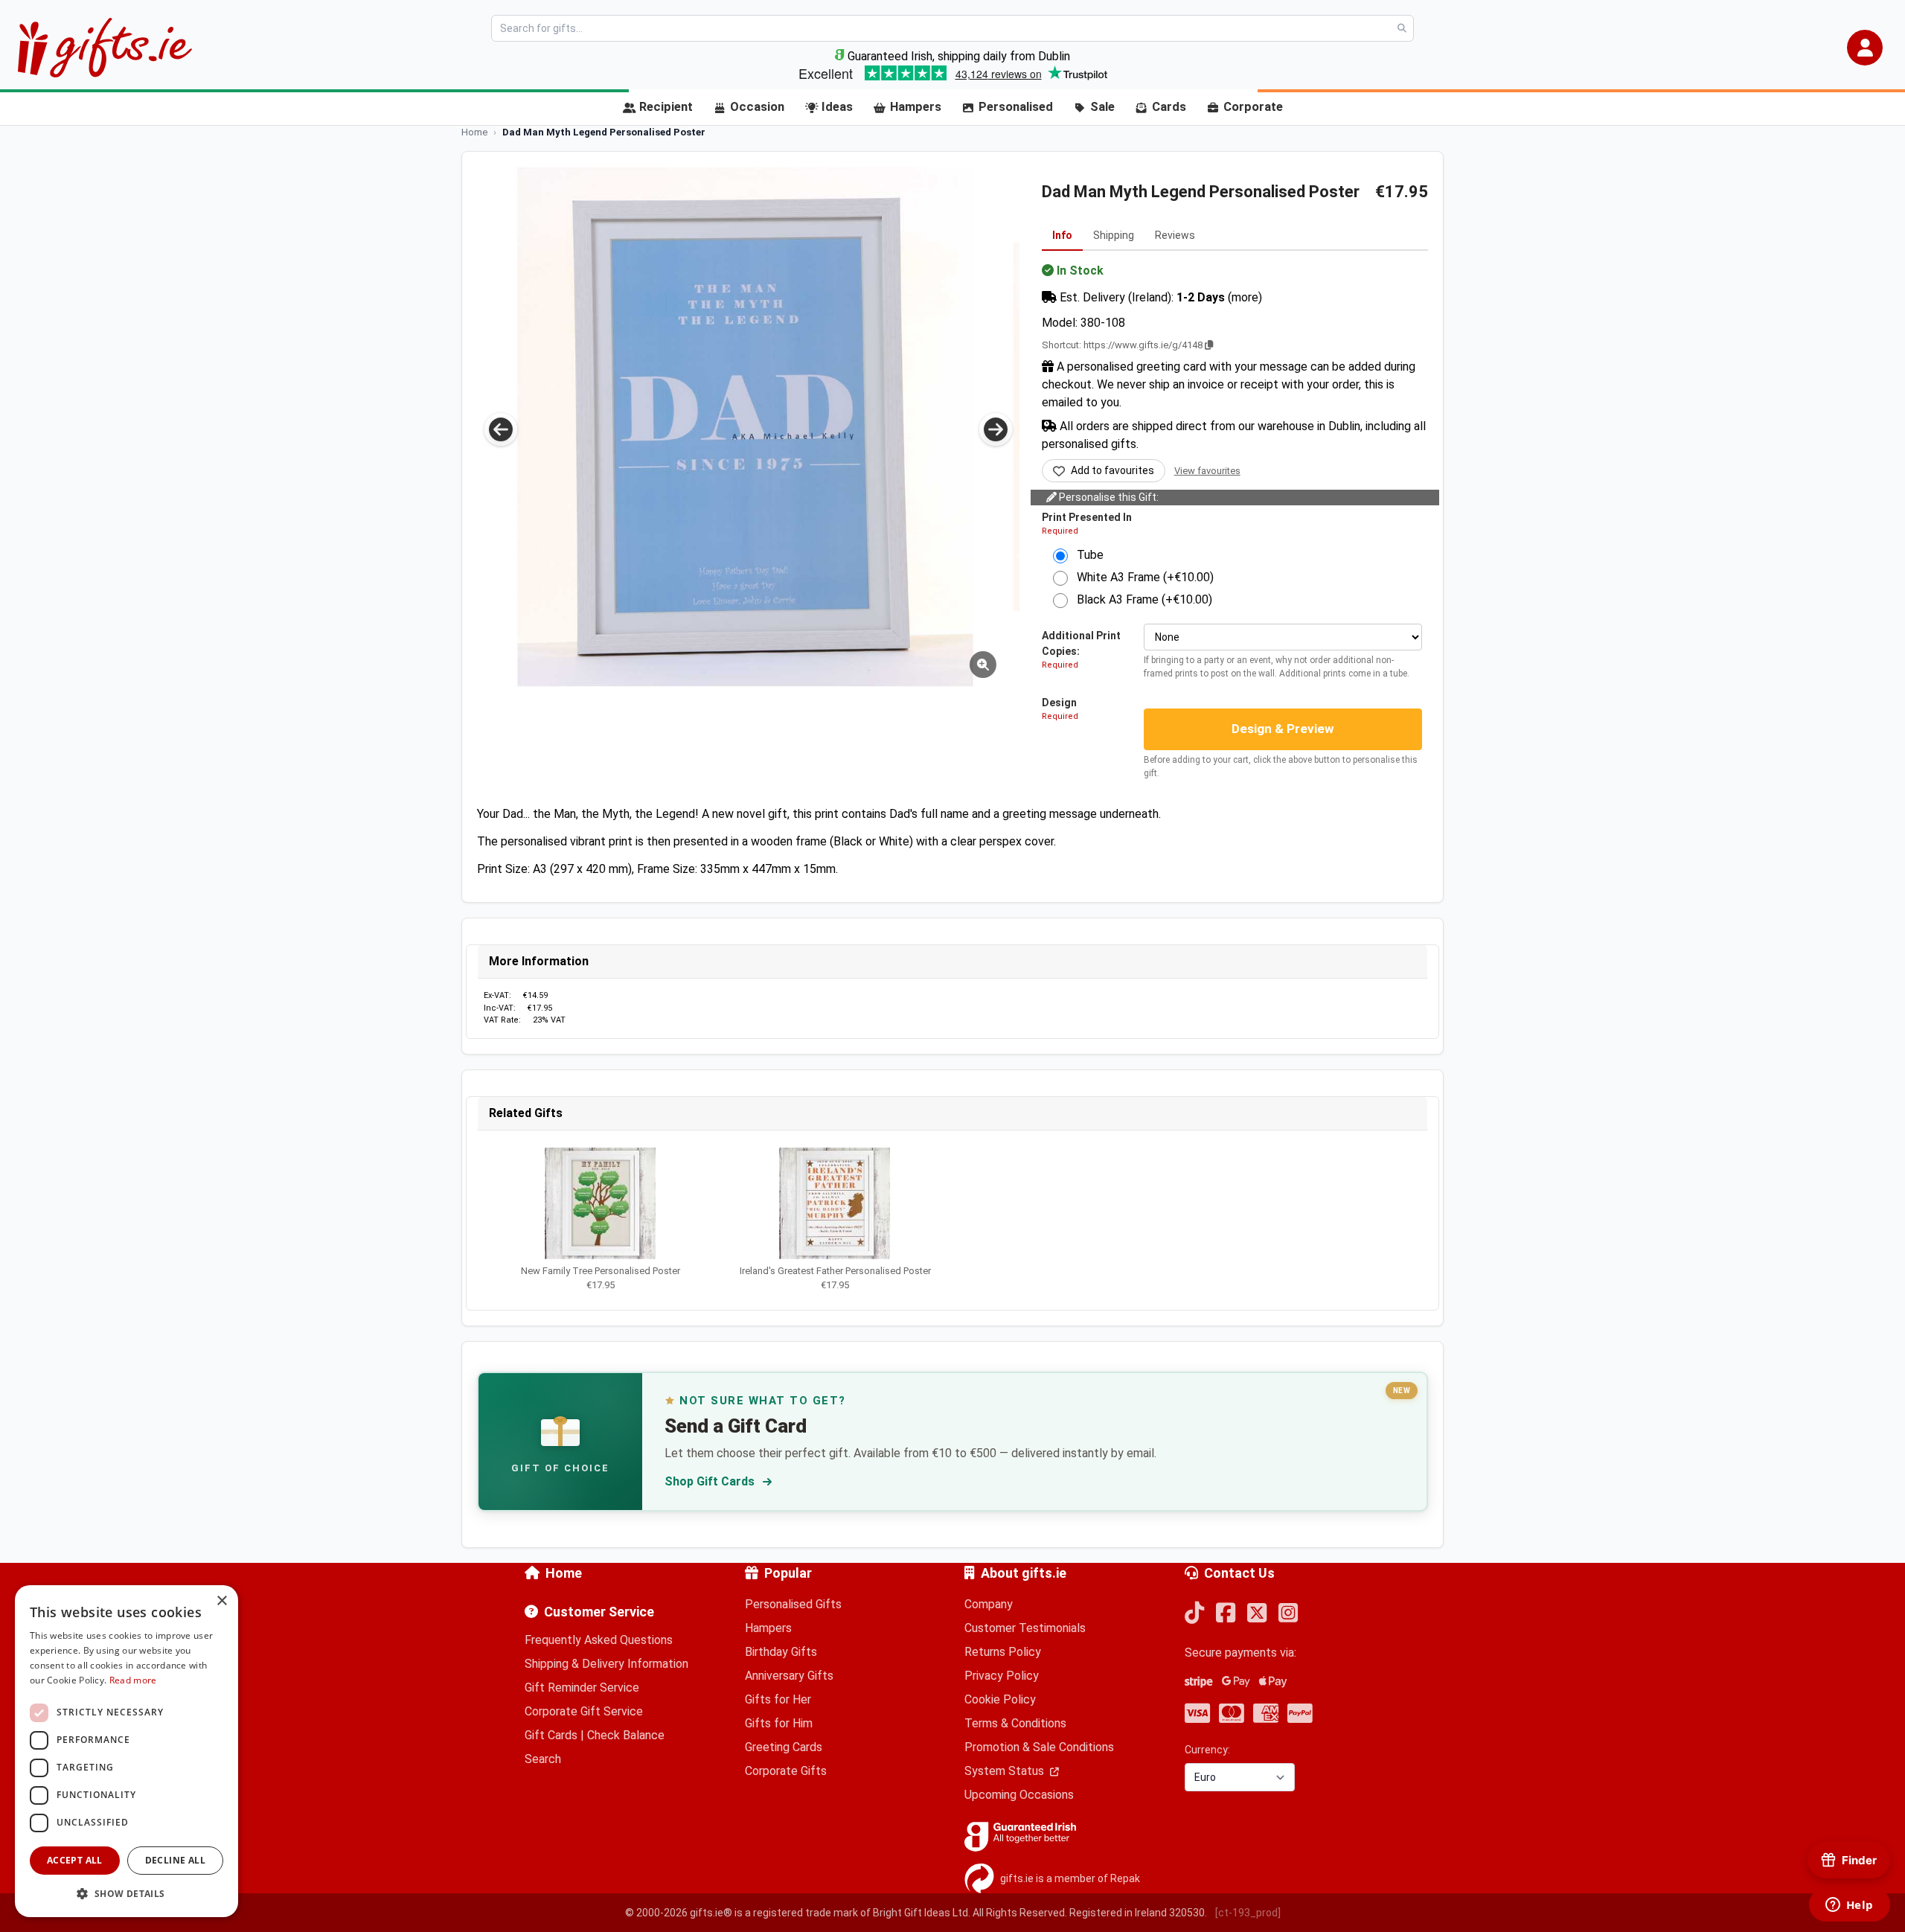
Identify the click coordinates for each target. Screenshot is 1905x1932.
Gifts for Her (778, 1699)
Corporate (1253, 107)
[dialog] (127, 1751)
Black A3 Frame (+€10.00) (1140, 599)
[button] (1865, 48)
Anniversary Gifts (789, 1676)
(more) (1245, 297)
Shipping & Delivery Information (606, 1664)
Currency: (1207, 1750)
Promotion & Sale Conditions (1039, 1747)
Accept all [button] (75, 1860)
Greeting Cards (784, 1747)
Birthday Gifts (781, 1652)
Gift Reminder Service (582, 1688)
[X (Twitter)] (1257, 1614)
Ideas (837, 107)
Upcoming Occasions (1019, 1795)
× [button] (221, 1601)
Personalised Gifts (793, 1604)
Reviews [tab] (1175, 235)
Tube (1086, 555)
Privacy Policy (1002, 1676)
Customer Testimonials (1025, 1628)
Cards (1169, 107)
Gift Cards (551, 1735)
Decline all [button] (175, 1860)
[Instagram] (1288, 1614)
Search (543, 1759)
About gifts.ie (1024, 1573)
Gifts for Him (779, 1723)
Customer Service (599, 1612)
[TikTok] (1194, 1614)
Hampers (916, 107)
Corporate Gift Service (584, 1711)
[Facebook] (1226, 1614)
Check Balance (626, 1735)
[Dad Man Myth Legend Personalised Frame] (745, 427)
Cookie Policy (1000, 1699)
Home (564, 1573)
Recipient (666, 107)
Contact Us (1239, 1573)
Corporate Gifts (786, 1771)
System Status (1006, 1771)
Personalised (1016, 107)
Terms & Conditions (1015, 1723)
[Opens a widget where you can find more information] (1849, 1906)
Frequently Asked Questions (599, 1640)
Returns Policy (1003, 1652)
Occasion (757, 107)
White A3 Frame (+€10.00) (1141, 577)
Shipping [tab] (1114, 235)
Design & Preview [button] (1283, 729)
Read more (133, 1680)
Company (989, 1604)
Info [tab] (1062, 235)
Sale (1102, 107)
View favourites (1207, 471)
